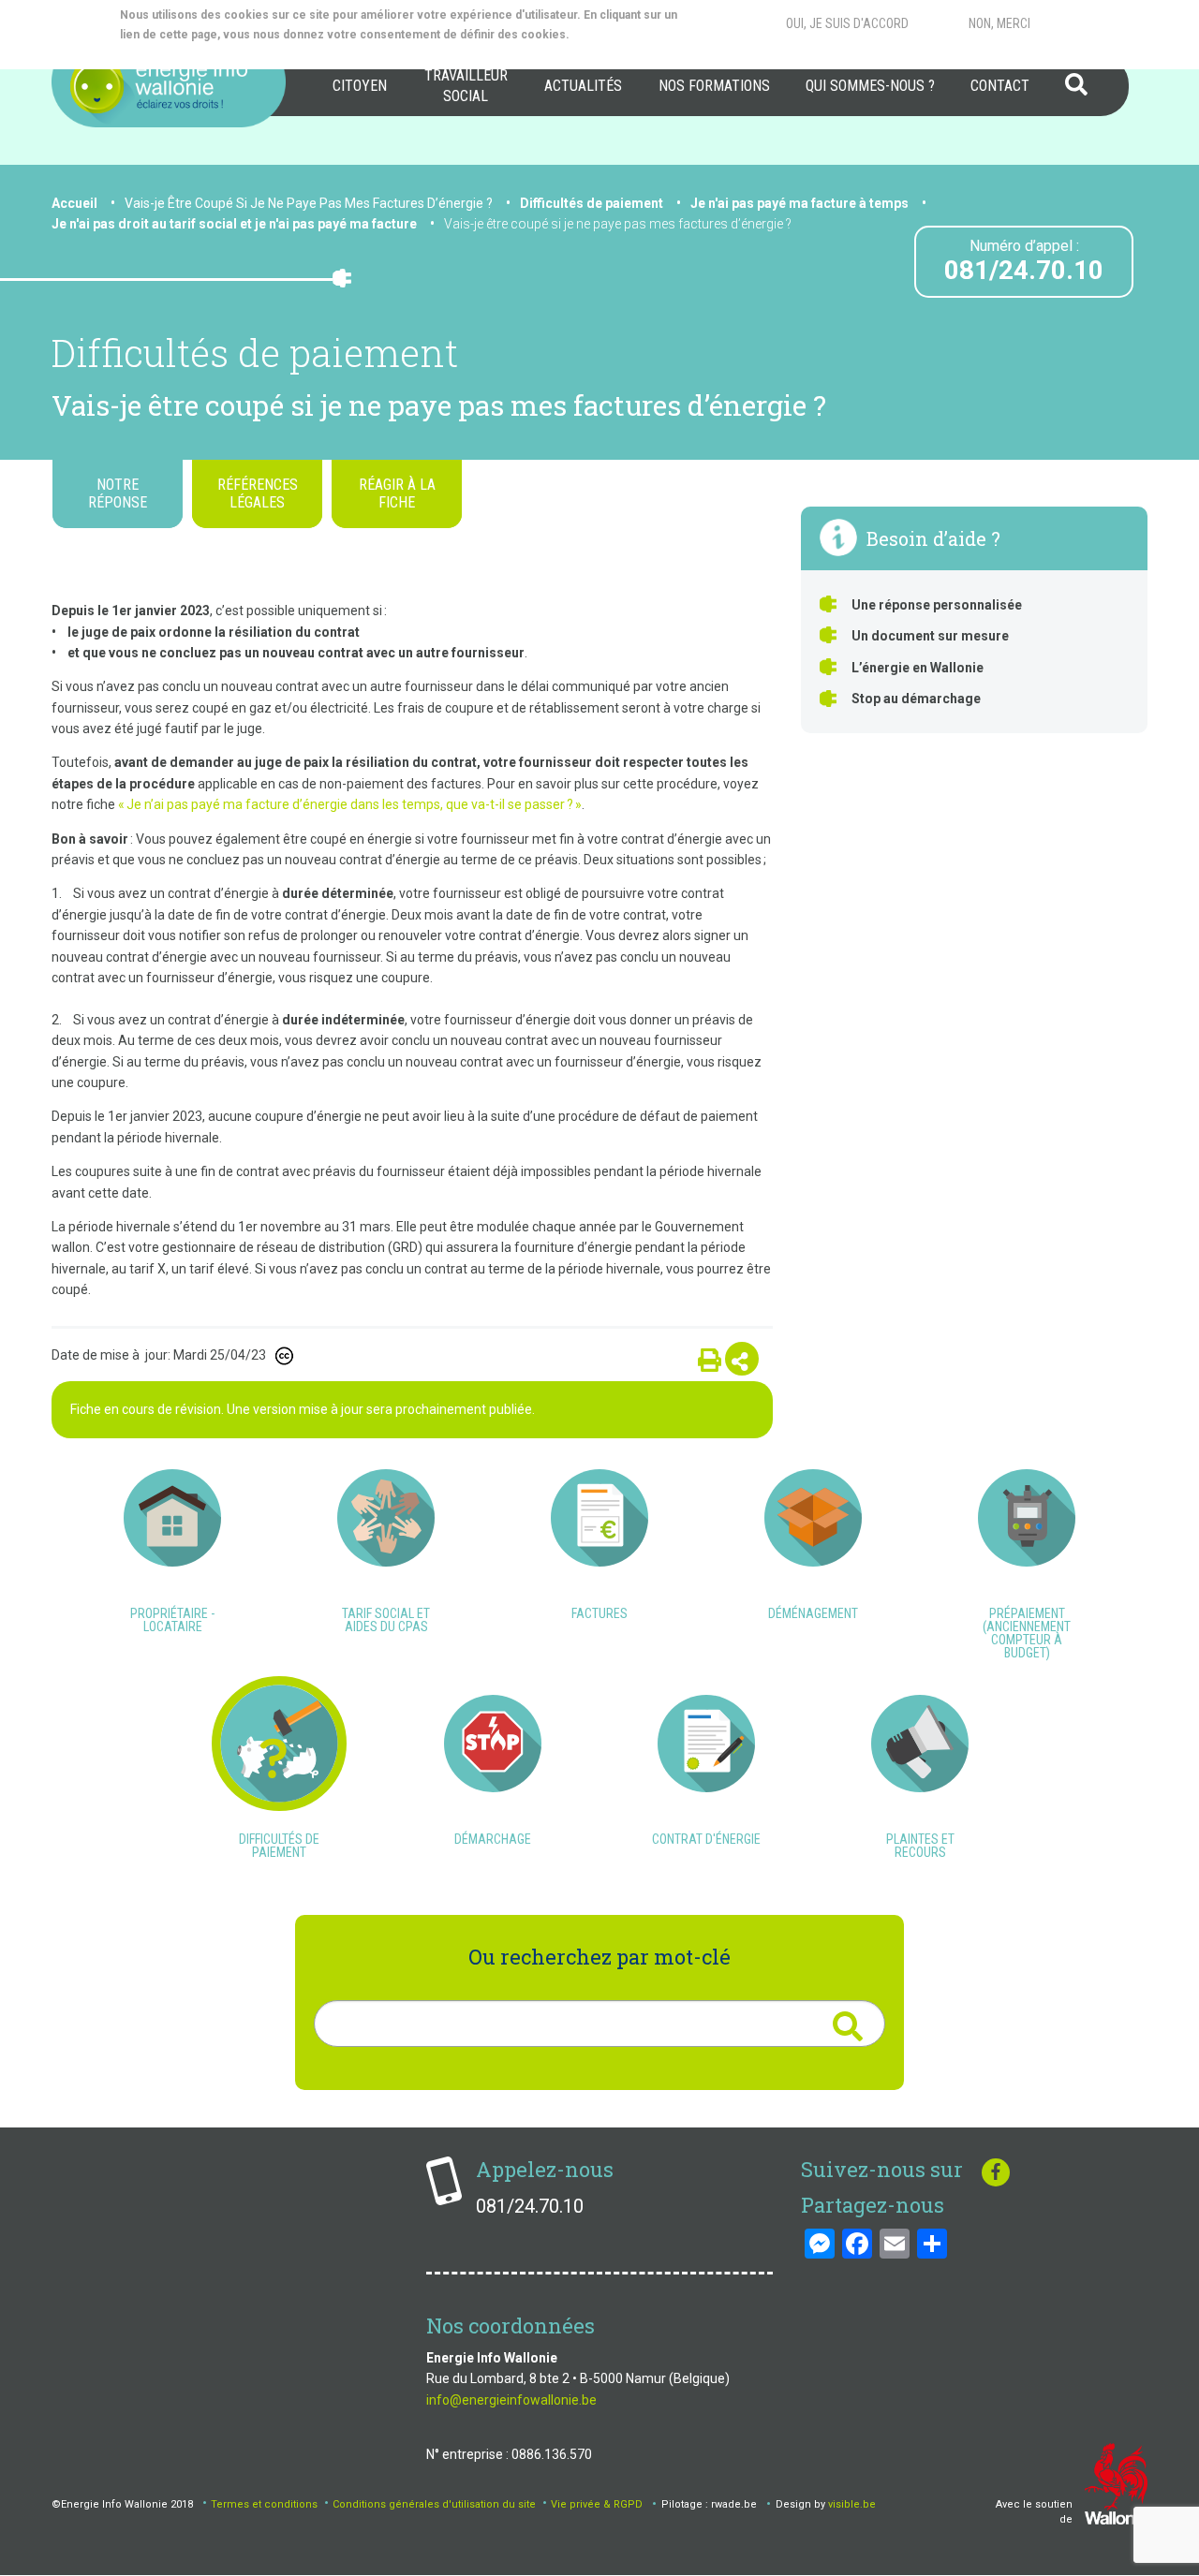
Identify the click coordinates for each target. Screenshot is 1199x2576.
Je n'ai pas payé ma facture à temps (799, 203)
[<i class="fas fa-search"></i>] (847, 2026)
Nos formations (714, 86)
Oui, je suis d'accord (847, 23)
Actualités (583, 86)
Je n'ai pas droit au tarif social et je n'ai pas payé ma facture (234, 224)
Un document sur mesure (930, 636)
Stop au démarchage (916, 699)
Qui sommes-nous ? (870, 86)
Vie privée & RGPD (597, 2504)
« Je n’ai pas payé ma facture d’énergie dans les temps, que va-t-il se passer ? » (350, 804)
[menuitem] (360, 86)
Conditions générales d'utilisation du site (434, 2504)
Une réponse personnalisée (937, 605)
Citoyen (360, 86)
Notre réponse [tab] (118, 493)
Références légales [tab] (258, 493)
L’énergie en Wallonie (918, 668)
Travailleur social (466, 86)
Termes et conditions (264, 2504)
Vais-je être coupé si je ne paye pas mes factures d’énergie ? (618, 224)
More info (195, 54)
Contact (1000, 86)
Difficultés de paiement (592, 203)
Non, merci (999, 23)
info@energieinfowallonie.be (511, 2400)
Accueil (74, 203)
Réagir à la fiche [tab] (397, 493)
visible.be (852, 2504)
